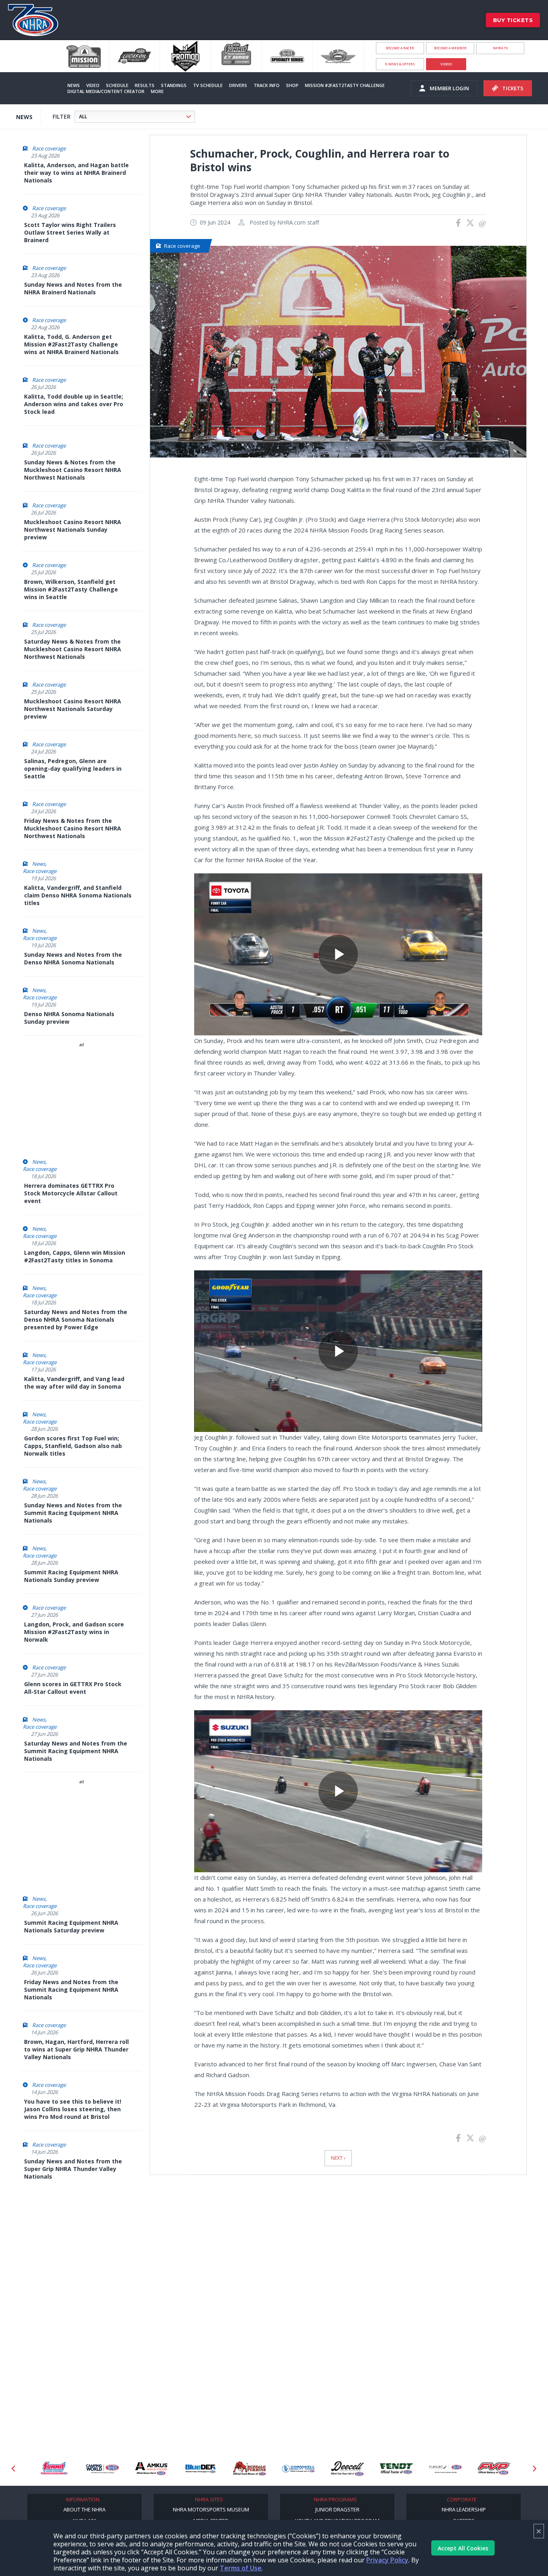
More (157, 91)
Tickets (513, 88)
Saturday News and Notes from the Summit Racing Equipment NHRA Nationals (76, 1751)
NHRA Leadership (464, 2509)
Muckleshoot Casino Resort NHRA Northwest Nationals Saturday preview (73, 709)
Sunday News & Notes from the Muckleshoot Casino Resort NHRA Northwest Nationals (73, 470)
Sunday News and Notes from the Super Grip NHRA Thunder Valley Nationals (73, 2169)
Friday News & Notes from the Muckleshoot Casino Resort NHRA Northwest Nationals (73, 828)
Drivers (238, 85)
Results (145, 85)
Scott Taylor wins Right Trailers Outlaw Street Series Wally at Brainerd (70, 232)
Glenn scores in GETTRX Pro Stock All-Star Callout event (73, 1688)
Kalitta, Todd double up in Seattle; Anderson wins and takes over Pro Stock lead (74, 404)
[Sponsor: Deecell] (298, 2469)
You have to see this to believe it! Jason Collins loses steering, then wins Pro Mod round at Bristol (73, 2109)
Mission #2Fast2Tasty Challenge (345, 85)
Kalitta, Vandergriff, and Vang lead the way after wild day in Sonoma (74, 1383)
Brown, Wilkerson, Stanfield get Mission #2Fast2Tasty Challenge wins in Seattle (71, 589)
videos (446, 64)
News (74, 85)
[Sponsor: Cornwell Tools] (250, 2469)
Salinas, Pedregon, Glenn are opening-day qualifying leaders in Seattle (73, 769)
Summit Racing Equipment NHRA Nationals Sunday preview (71, 1576)
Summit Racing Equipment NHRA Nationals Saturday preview (71, 1926)
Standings (174, 85)
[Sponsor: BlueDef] (152, 2469)
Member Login (449, 88)
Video (93, 85)
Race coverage (49, 148)
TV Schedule (208, 85)
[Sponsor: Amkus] (103, 2469)
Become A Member (450, 48)
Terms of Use (241, 2568)
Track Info (267, 85)
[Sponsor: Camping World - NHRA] (54, 2469)
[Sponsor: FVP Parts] (445, 2469)
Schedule (117, 85)
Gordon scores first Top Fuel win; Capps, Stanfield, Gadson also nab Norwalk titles (73, 1446)
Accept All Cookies (463, 2548)
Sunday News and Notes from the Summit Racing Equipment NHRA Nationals (73, 1513)
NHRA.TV (500, 48)
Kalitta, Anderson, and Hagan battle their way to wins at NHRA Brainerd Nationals (76, 173)
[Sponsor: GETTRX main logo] (494, 2469)
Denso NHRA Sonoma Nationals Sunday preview (69, 1018)
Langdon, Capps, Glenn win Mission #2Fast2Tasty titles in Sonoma (75, 1256)
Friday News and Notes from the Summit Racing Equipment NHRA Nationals (71, 1990)
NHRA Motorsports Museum (211, 2509)
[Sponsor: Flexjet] (396, 2469)
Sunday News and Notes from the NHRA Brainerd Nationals (73, 288)
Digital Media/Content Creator (106, 91)
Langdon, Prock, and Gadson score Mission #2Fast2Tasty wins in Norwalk (74, 1632)
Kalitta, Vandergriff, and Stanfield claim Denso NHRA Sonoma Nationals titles (78, 895)
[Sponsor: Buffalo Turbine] (201, 2469)
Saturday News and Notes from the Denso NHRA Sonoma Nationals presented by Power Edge (76, 1319)
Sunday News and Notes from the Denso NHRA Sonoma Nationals (73, 958)
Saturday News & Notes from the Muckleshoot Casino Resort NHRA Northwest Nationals (73, 649)
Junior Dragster (337, 2509)
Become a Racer (400, 48)
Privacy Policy (387, 2560)
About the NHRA (84, 2509)
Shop (292, 85)
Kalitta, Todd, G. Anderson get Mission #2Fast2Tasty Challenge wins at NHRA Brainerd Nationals (71, 344)
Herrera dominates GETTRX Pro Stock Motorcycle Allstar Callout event (71, 1193)
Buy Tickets (513, 20)
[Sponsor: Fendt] (347, 2469)
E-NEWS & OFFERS (400, 64)
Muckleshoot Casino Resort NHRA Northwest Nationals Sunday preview (73, 530)
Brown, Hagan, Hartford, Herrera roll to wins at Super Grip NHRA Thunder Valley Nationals (76, 2049)
